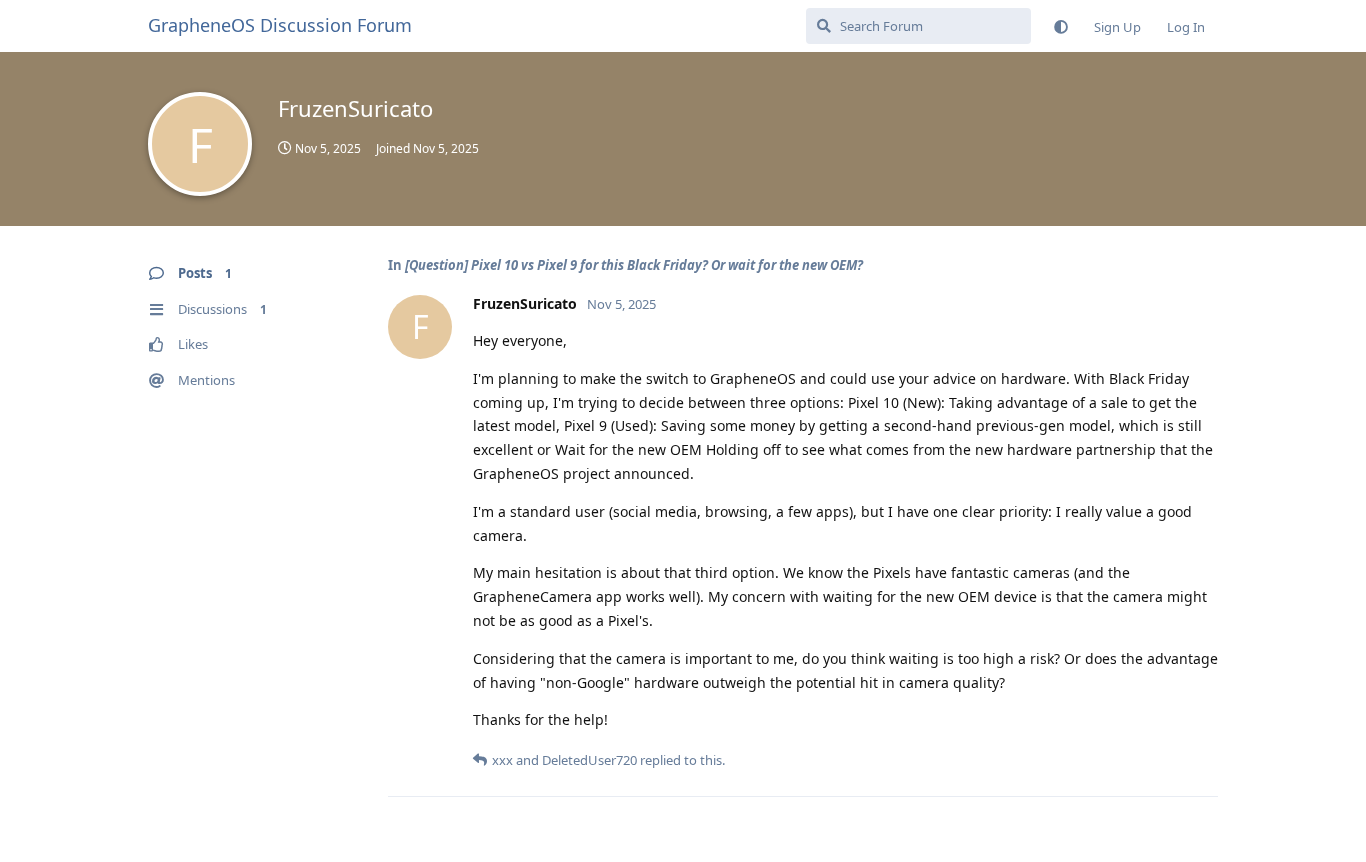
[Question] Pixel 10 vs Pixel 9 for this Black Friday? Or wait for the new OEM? (634, 265)
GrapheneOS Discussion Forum (280, 25)
